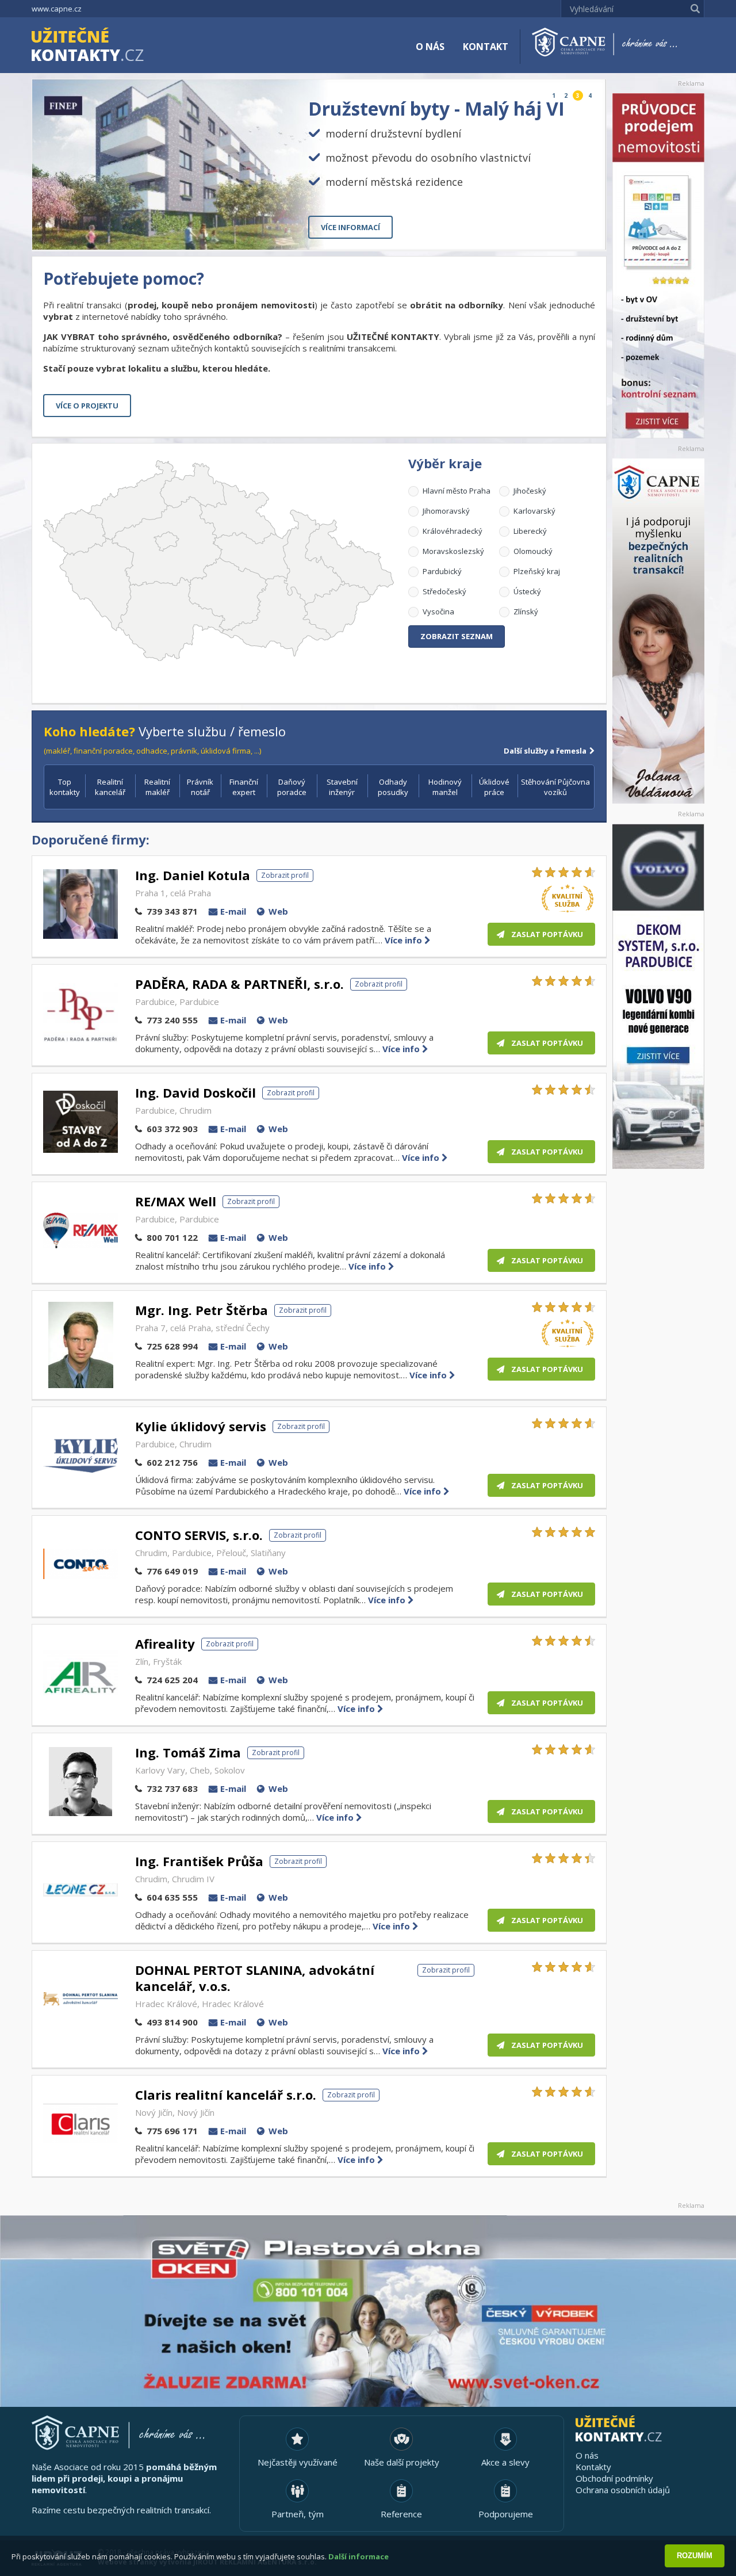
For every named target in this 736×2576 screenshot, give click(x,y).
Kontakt (486, 47)
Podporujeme (506, 2514)
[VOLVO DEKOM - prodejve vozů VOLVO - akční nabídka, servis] (658, 996)
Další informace (359, 2556)
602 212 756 (172, 1462)
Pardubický (442, 571)
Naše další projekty (402, 2462)
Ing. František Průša (199, 1861)
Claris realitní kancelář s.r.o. (226, 2095)
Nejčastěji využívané (298, 2462)
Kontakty (593, 2467)
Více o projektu (87, 406)
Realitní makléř (157, 787)
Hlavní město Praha (457, 491)
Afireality (165, 1644)
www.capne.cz (57, 9)
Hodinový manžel (445, 787)
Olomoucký (533, 551)
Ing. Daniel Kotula (193, 875)
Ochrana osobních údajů (623, 2490)
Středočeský (444, 591)
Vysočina (438, 611)
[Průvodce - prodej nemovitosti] (658, 266)
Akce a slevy (505, 2462)
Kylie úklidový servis (201, 1426)
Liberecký (530, 531)
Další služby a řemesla (545, 751)
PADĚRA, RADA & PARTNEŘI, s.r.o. (239, 984)
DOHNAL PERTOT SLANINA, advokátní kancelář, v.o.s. (255, 1978)
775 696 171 (172, 2131)
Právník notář (200, 787)
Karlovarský (534, 511)
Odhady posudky (393, 787)
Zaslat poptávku (547, 934)
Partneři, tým (298, 2514)
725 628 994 (172, 1346)
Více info (405, 940)
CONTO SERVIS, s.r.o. (199, 1535)
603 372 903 (172, 1129)
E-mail (233, 911)
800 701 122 (172, 1237)
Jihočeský (530, 491)
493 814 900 (172, 2022)
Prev (571, 232)
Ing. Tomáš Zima (188, 1752)
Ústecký (527, 591)
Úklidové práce (494, 787)
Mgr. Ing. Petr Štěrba (202, 1310)
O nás (430, 47)
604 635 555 (172, 1897)
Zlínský (526, 611)
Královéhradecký (453, 531)
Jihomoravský (446, 511)
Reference (401, 2514)
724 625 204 (172, 1680)
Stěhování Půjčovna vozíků (555, 787)
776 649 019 (172, 1571)
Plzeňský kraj (537, 571)
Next (588, 232)
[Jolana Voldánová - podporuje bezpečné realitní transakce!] (658, 631)
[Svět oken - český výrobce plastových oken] (368, 2311)
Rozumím (695, 2556)
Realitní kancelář (110, 787)
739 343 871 (172, 911)
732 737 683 (172, 1788)
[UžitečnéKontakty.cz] (104, 46)
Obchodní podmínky (614, 2478)
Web (278, 911)
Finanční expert (244, 787)
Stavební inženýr (342, 787)
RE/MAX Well (176, 1201)
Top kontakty (65, 787)
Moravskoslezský (453, 551)
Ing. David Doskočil (195, 1092)
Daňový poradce (292, 787)
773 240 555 (172, 1020)
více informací (350, 227)
